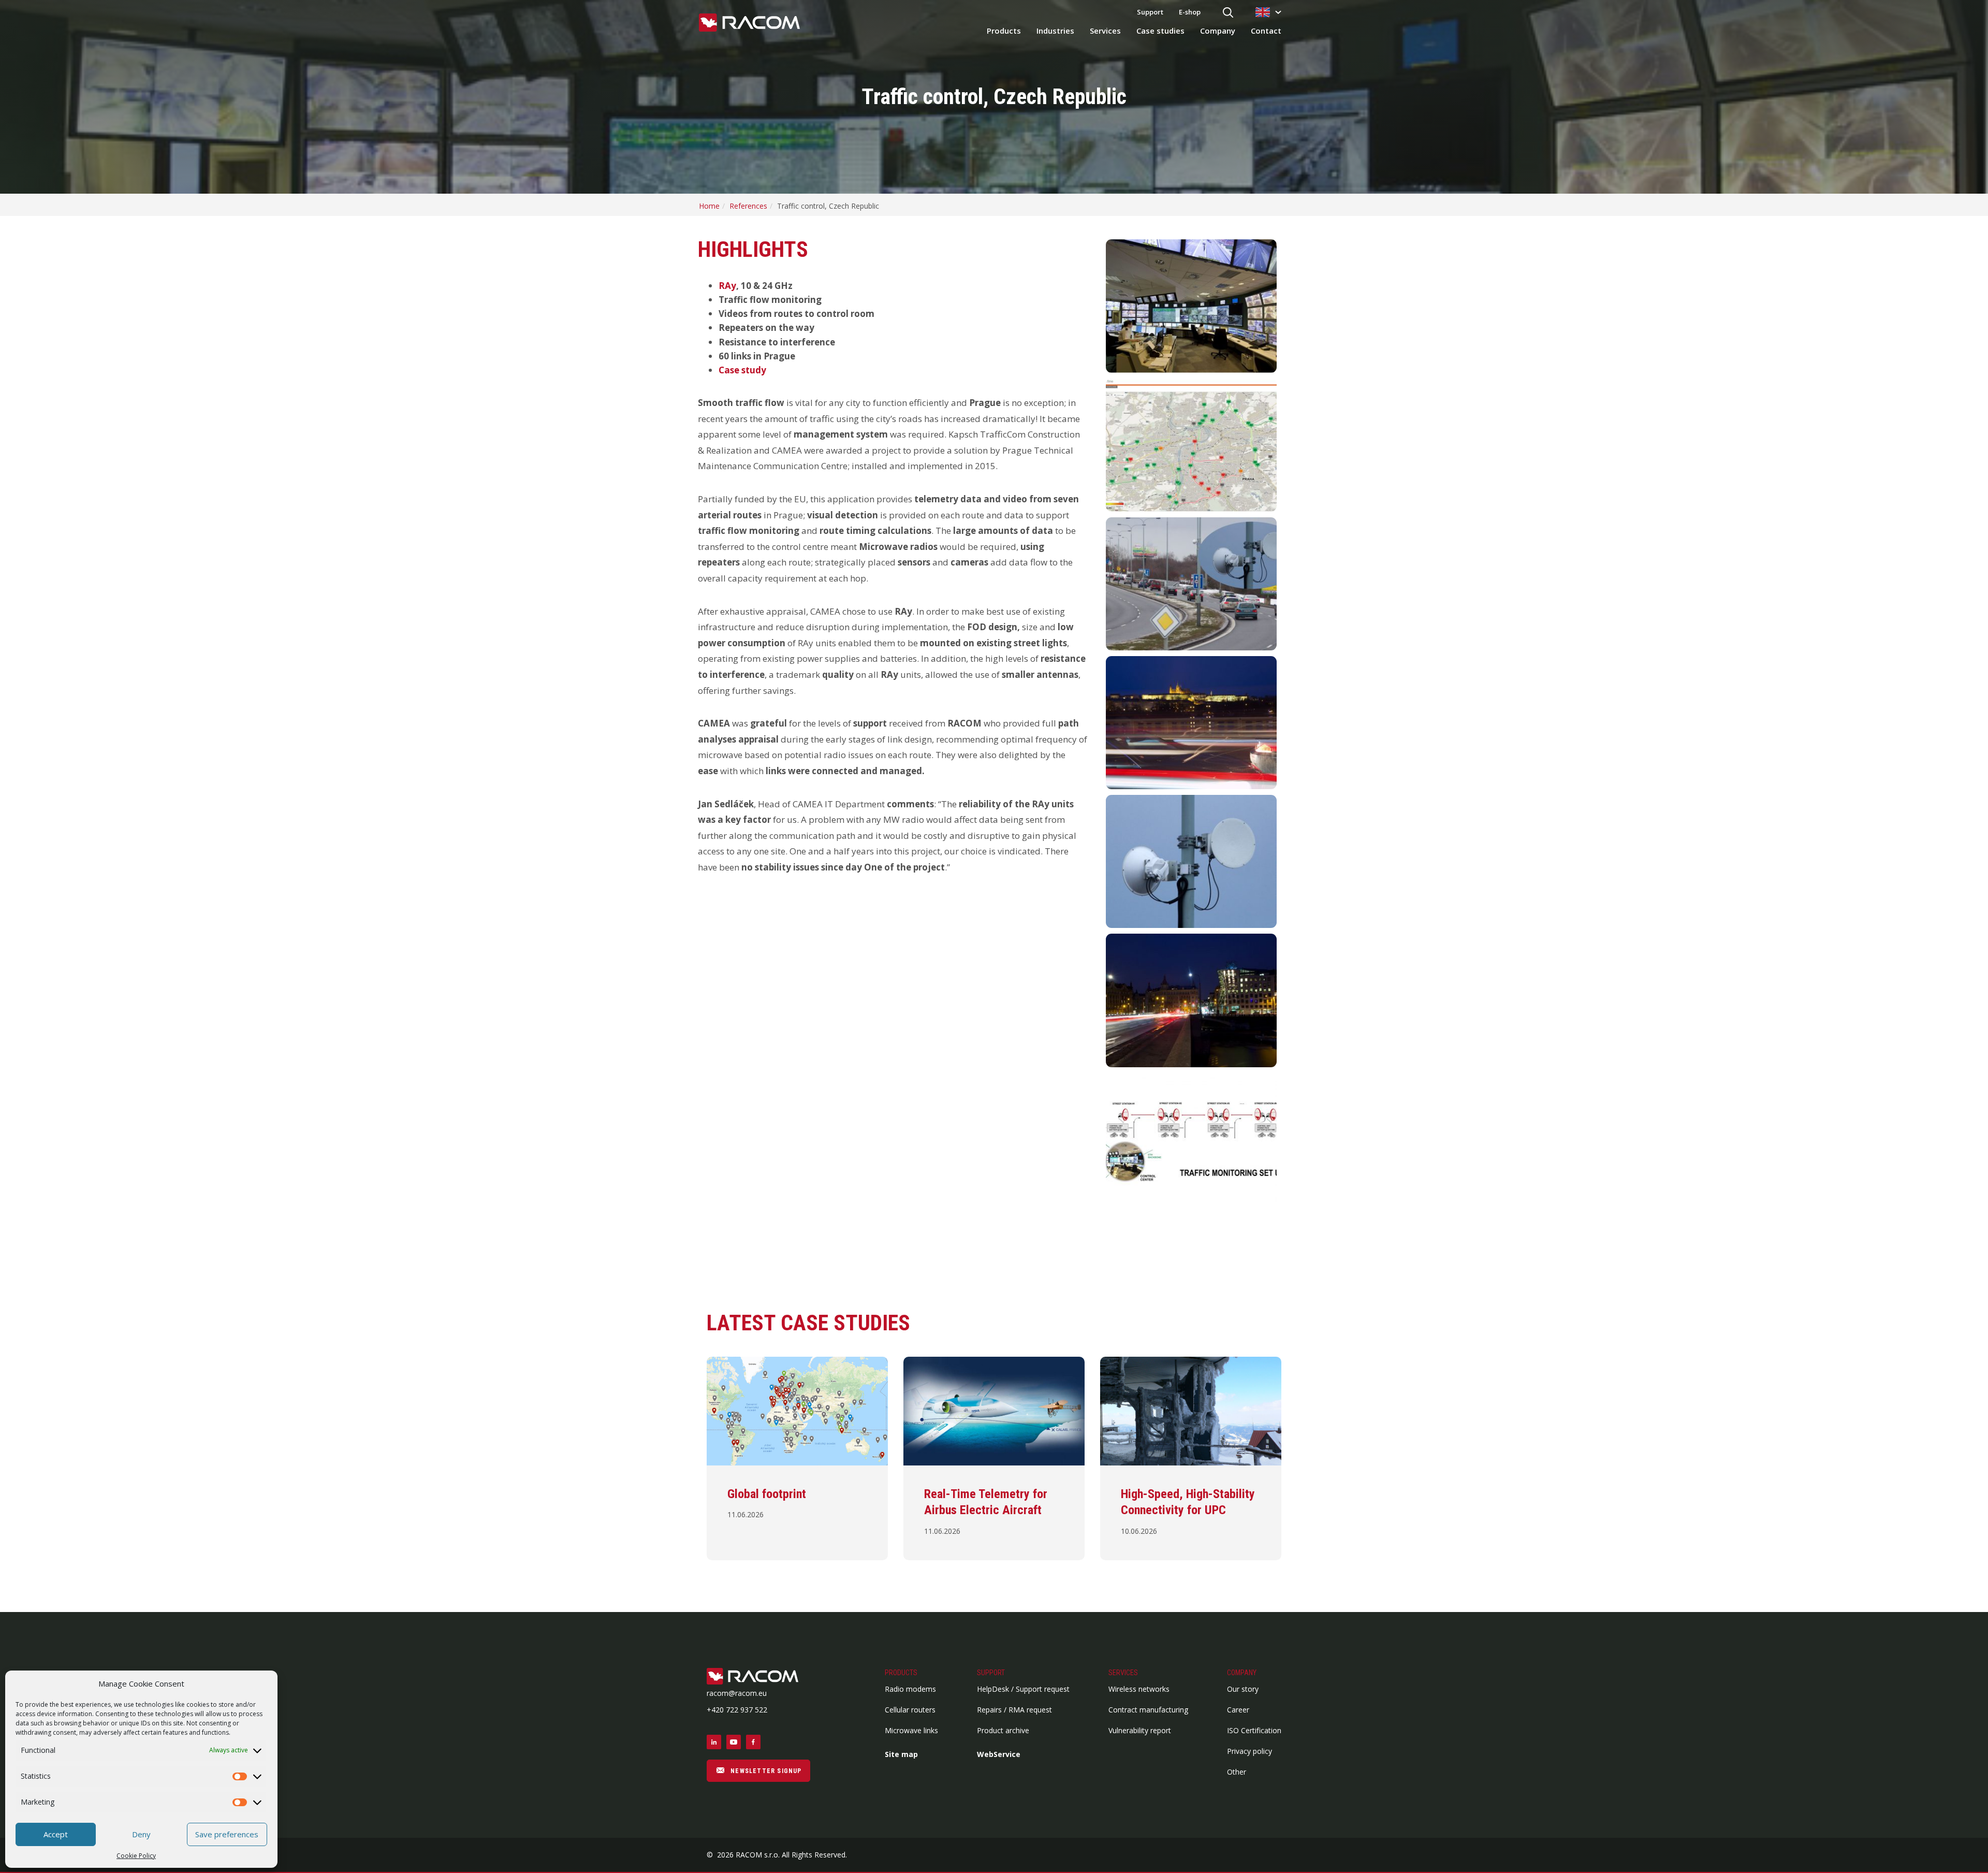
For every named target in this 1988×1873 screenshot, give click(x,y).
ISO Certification (1254, 1730)
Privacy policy (1249, 1751)
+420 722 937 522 (737, 1710)
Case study (742, 370)
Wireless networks (1139, 1689)
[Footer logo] (758, 1677)
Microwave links (911, 1730)
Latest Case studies (808, 1323)
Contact (1266, 31)
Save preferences (227, 1834)
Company (1218, 31)
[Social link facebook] (753, 1742)
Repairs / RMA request (1014, 1710)
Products (1004, 31)
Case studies (1160, 31)
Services (1105, 31)
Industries (1055, 31)
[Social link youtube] (734, 1742)
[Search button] (1228, 13)
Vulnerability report (1140, 1730)
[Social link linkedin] (714, 1742)
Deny (141, 1834)
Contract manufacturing (1148, 1710)
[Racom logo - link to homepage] (749, 23)
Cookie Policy (136, 1856)
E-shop (1190, 12)
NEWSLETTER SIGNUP (765, 1771)
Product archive (1003, 1730)
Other (1237, 1772)
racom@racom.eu (737, 1693)
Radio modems (910, 1689)
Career (1238, 1710)
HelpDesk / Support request (1023, 1689)
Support (1150, 12)
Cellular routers (910, 1710)
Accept (56, 1834)
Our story (1243, 1689)
